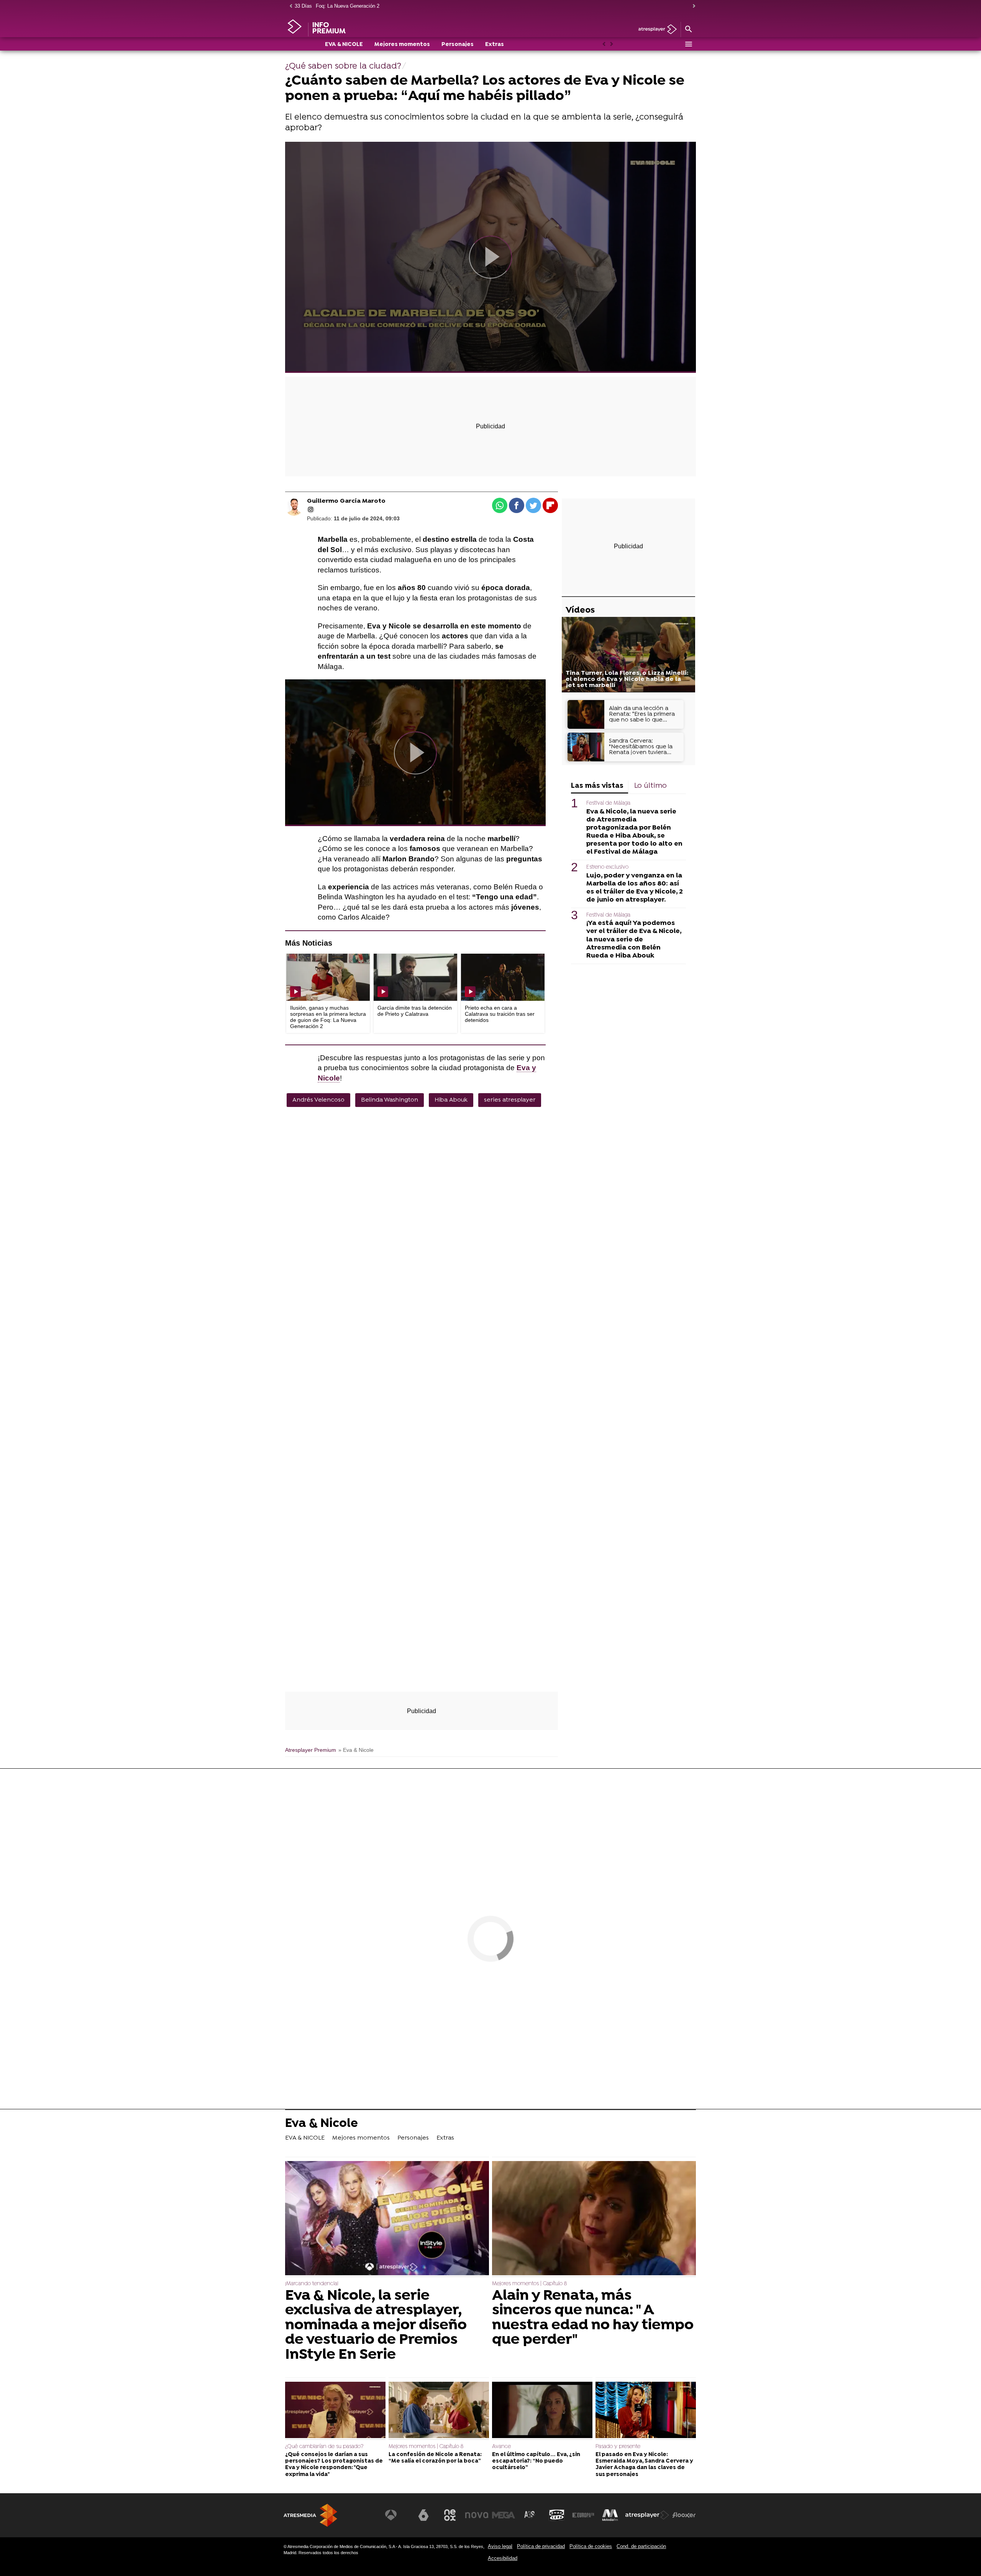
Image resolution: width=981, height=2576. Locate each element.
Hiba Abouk (451, 1100)
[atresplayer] (655, 30)
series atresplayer (510, 1100)
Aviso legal (500, 2546)
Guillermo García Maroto (346, 501)
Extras (495, 45)
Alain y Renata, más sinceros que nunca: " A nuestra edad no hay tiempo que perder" (593, 2318)
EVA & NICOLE (344, 45)
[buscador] (688, 30)
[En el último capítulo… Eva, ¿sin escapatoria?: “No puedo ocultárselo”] (542, 2411)
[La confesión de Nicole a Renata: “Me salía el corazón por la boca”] (439, 2411)
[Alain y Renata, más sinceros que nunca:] (594, 2219)
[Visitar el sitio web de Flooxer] (684, 2515)
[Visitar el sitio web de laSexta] (423, 2515)
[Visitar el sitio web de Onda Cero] (557, 2515)
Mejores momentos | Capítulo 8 (529, 2284)
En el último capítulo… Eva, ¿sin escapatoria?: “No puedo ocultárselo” (536, 2461)
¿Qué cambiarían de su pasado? (324, 2447)
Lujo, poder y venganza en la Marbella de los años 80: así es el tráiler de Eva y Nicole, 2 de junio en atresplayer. (635, 887)
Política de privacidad (541, 2546)
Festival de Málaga (608, 803)
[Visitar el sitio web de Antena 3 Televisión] (397, 2515)
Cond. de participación (641, 2546)
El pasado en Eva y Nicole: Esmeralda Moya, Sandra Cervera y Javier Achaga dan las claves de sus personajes (644, 2465)
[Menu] (688, 44)
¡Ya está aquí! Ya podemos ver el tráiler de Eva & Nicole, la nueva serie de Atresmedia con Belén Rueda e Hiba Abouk (634, 939)
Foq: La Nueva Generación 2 (348, 6)
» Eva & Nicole (356, 1750)
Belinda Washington (390, 1100)
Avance (501, 2447)
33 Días (303, 6)
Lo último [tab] (650, 786)
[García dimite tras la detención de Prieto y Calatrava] (415, 977)
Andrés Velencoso (318, 1100)
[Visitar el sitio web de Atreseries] (530, 2515)
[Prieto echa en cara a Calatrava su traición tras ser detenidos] (503, 977)
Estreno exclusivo (607, 867)
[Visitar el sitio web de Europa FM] (583, 2515)
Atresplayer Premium (311, 1750)
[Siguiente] (692, 6)
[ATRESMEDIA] (310, 2515)
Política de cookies (591, 2546)
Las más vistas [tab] (597, 786)
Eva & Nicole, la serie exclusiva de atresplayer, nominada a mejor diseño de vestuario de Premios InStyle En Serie (376, 2325)
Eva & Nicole (322, 2124)
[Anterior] (289, 6)
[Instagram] (311, 510)
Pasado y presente (618, 2447)
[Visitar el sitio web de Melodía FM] (610, 2515)
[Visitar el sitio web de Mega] (504, 2515)
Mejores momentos (402, 45)
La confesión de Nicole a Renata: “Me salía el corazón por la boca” (435, 2458)
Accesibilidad (503, 2558)
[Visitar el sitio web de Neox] (450, 2515)
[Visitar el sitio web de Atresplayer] (647, 2515)
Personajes (458, 45)
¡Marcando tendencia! (312, 2284)
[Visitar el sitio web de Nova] (477, 2515)
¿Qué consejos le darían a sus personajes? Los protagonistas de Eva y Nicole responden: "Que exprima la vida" (334, 2465)
